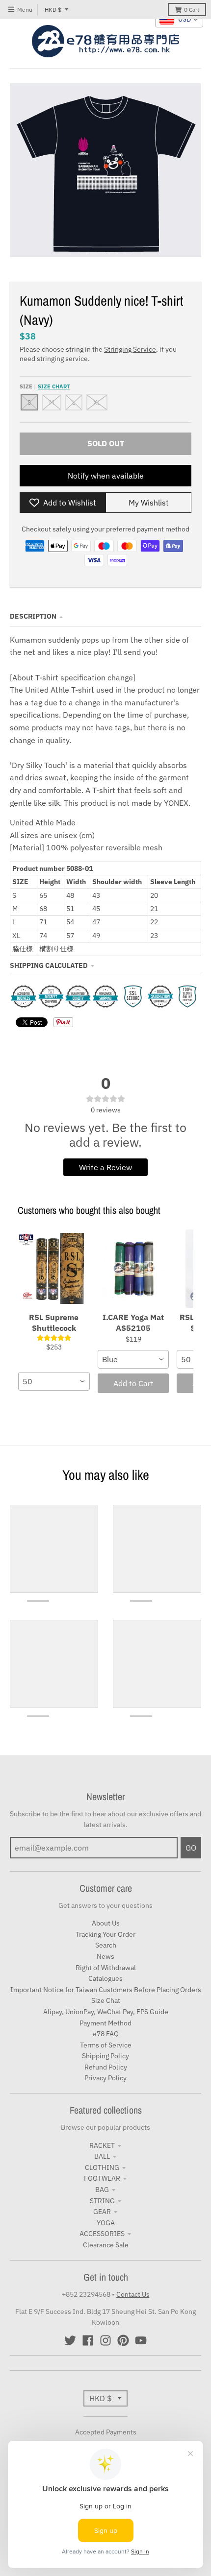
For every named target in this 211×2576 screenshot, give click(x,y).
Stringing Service (130, 349)
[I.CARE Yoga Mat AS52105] (133, 1269)
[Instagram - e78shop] (105, 2340)
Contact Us (133, 2294)
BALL (102, 2156)
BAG (102, 2190)
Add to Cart (133, 1383)
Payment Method (105, 2023)
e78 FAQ (106, 2034)
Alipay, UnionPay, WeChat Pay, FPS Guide (106, 2012)
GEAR (102, 2212)
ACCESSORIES (102, 2234)
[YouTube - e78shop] (141, 2340)
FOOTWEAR (102, 2178)
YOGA (106, 2223)
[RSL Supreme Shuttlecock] (54, 1269)
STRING (102, 2201)
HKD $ (53, 10)
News (105, 1956)
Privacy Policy (105, 2078)
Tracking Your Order (105, 1934)
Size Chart (54, 386)
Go (191, 1848)
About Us (106, 1923)
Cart (192, 10)
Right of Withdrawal (106, 1968)
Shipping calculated (49, 965)
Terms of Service (106, 2045)
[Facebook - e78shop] (88, 2340)
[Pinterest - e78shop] (123, 2340)
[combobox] (54, 1381)
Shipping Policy (105, 2056)
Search (106, 1945)
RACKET (102, 2145)
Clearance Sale (106, 2245)
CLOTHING (102, 2167)
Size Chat (106, 2000)
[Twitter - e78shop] (70, 2340)
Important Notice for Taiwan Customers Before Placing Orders (106, 1990)
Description (33, 616)
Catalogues (105, 1978)
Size (45, 386)
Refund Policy (106, 2067)
